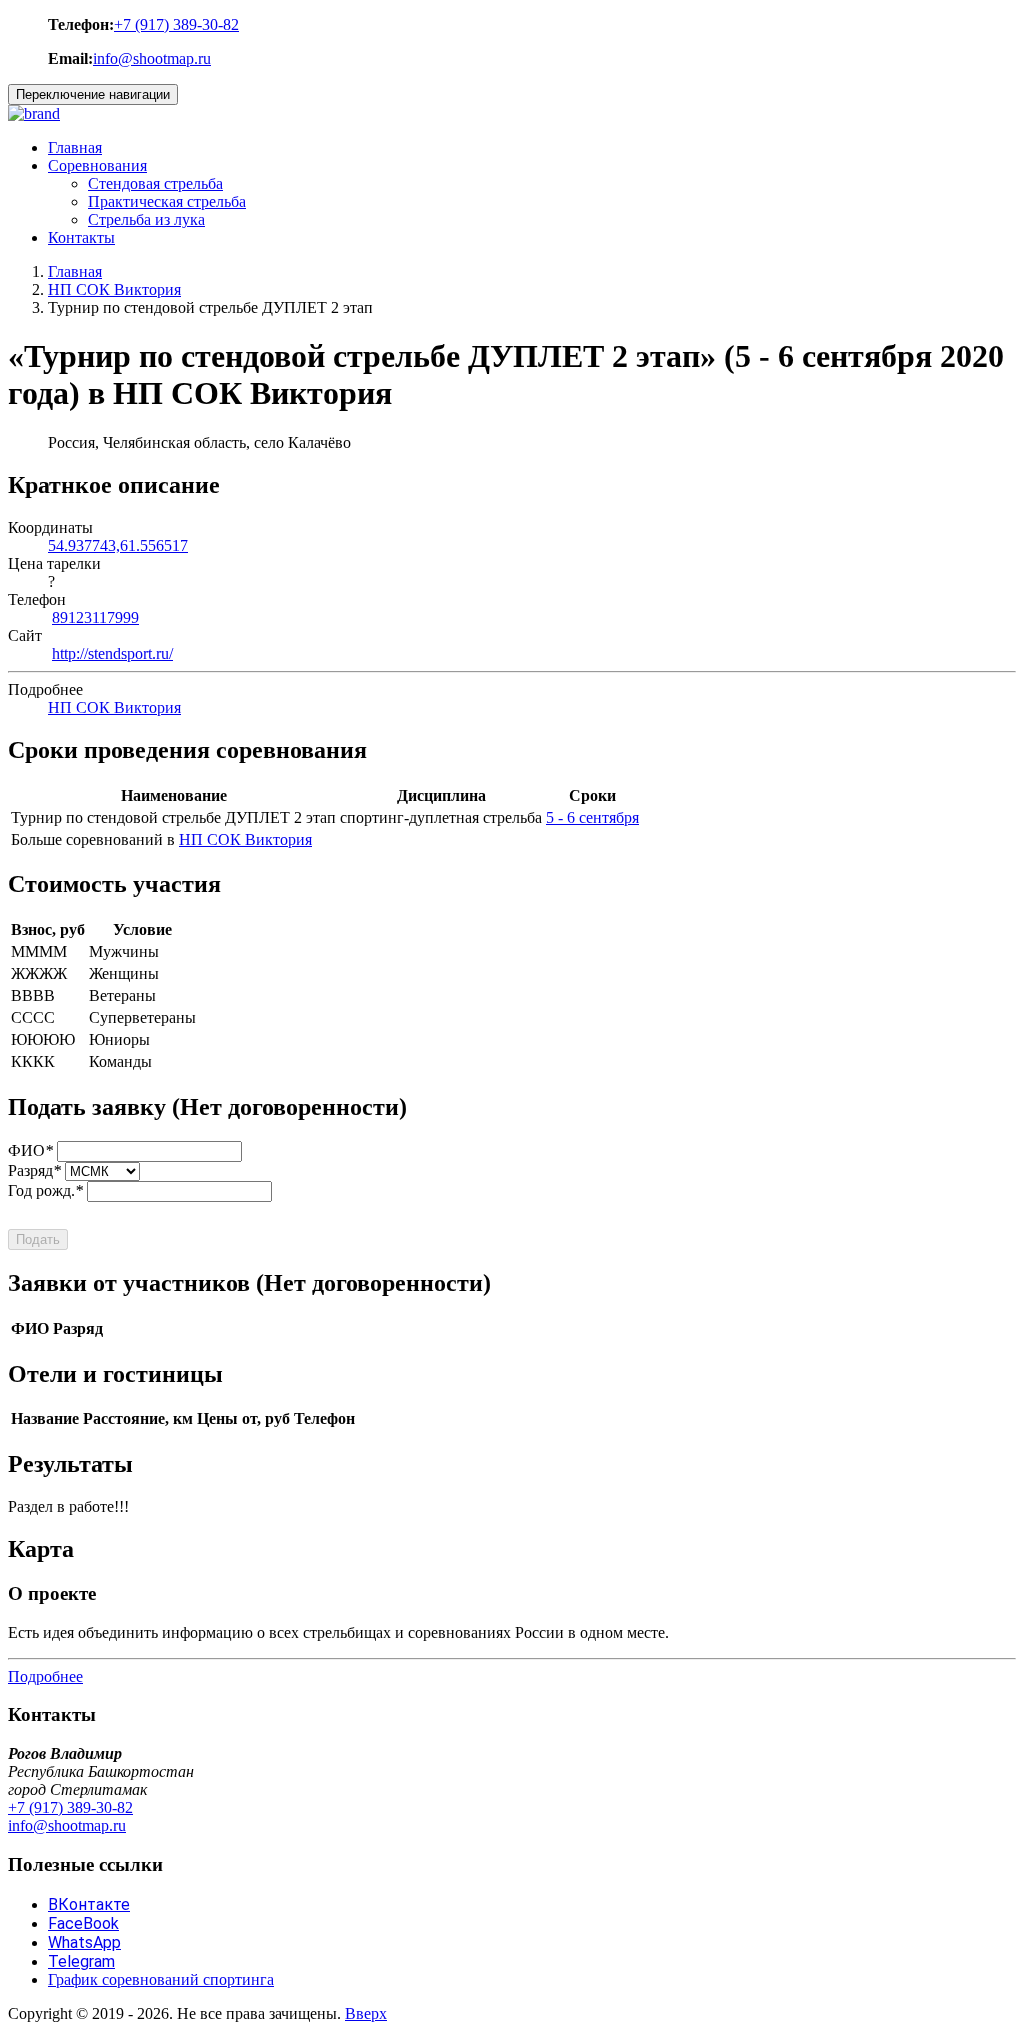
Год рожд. (45, 1190)
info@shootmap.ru (152, 58)
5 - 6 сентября (592, 817)
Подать (38, 1239)
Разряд (34, 1170)
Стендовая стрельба (155, 183)
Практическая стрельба (167, 201)
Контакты (81, 237)
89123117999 (95, 617)
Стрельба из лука (146, 219)
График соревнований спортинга (161, 1979)
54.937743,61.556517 (118, 545)
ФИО (30, 1150)
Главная (75, 147)
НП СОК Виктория (114, 289)
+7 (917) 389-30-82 (176, 24)
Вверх (366, 2013)
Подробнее (45, 1676)
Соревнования (97, 165)
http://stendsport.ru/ (112, 653)
